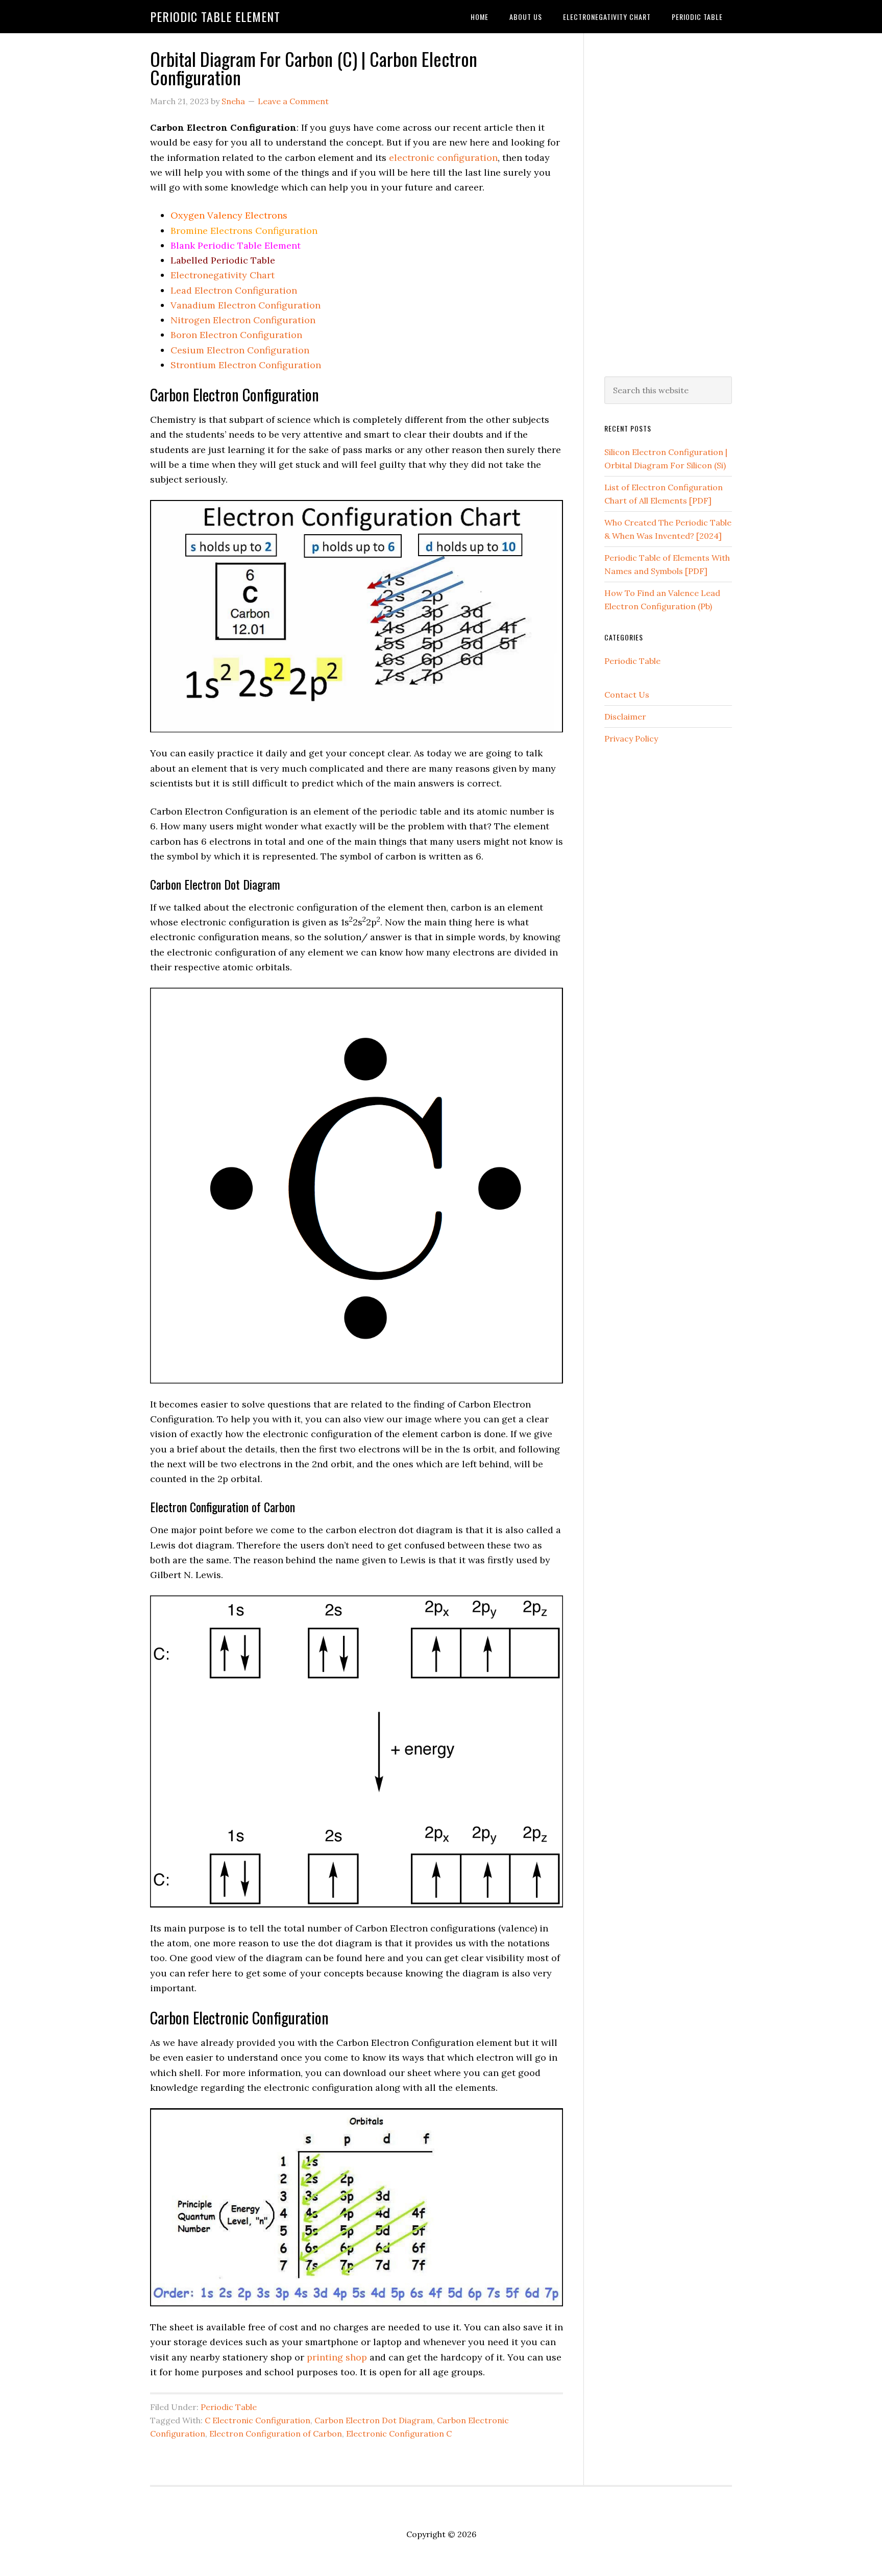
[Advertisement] (668, 203)
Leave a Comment (293, 101)
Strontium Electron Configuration (246, 365)
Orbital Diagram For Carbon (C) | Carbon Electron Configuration (314, 68)
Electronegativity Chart (223, 275)
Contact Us (627, 695)
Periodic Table (229, 2407)
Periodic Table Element (215, 16)
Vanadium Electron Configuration (246, 305)
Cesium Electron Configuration (240, 350)
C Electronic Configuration (258, 2420)
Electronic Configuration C (399, 2434)
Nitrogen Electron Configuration (243, 320)
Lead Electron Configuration (234, 290)
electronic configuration (443, 158)
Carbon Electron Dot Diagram (374, 2420)
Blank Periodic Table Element (236, 245)
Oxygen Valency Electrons (229, 215)
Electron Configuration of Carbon (276, 2434)
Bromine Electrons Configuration (244, 231)
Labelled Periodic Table (223, 260)
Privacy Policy (631, 738)
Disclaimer (625, 717)
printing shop (337, 2357)
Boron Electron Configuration (236, 335)
